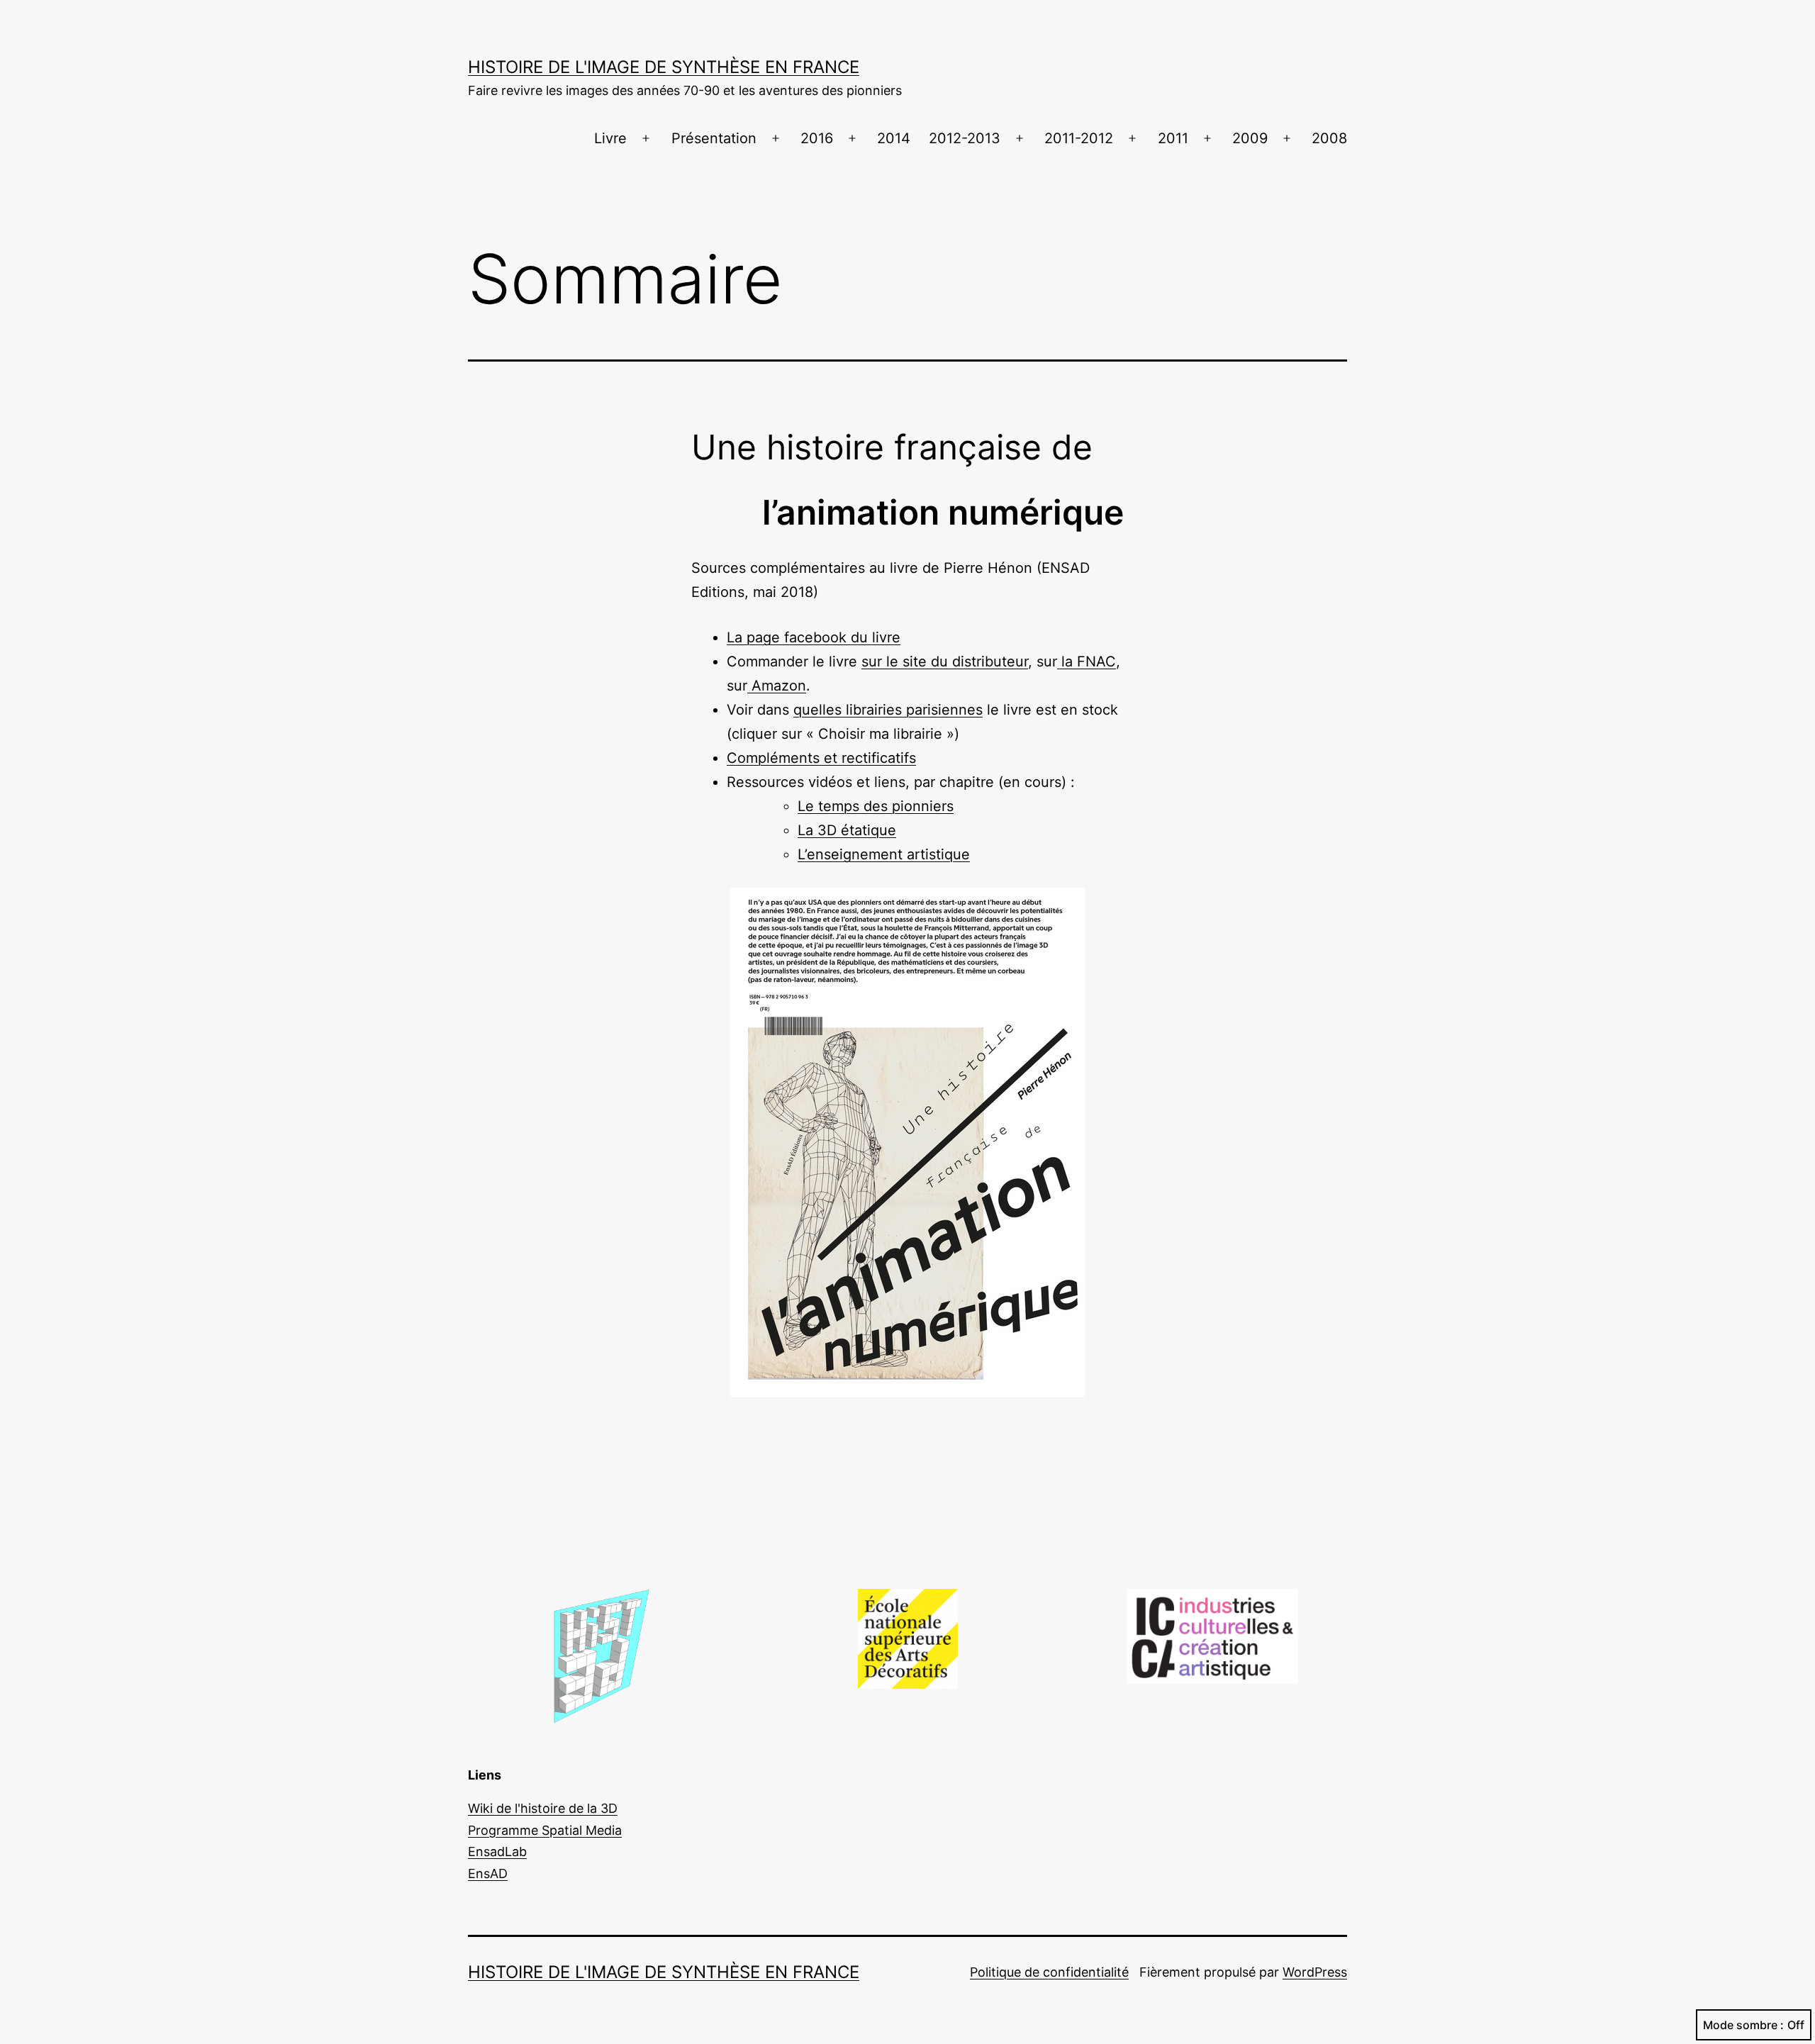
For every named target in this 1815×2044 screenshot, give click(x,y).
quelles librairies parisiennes (888, 710)
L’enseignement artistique (884, 854)
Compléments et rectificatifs (821, 758)
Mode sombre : (1743, 2025)
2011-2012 (1079, 138)
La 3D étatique (847, 830)
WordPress (1315, 1972)
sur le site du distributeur (945, 661)
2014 (894, 138)
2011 (1173, 138)
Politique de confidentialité (1049, 1972)
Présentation (714, 138)
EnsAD (488, 1873)
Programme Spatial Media (545, 1830)
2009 (1250, 138)
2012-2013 (965, 138)
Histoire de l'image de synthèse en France (664, 67)
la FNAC (1087, 661)
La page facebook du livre (814, 637)
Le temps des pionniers (876, 806)
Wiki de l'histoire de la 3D (543, 1808)
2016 (817, 138)
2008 (1329, 138)
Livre (610, 138)
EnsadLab (497, 1852)
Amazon (777, 686)
